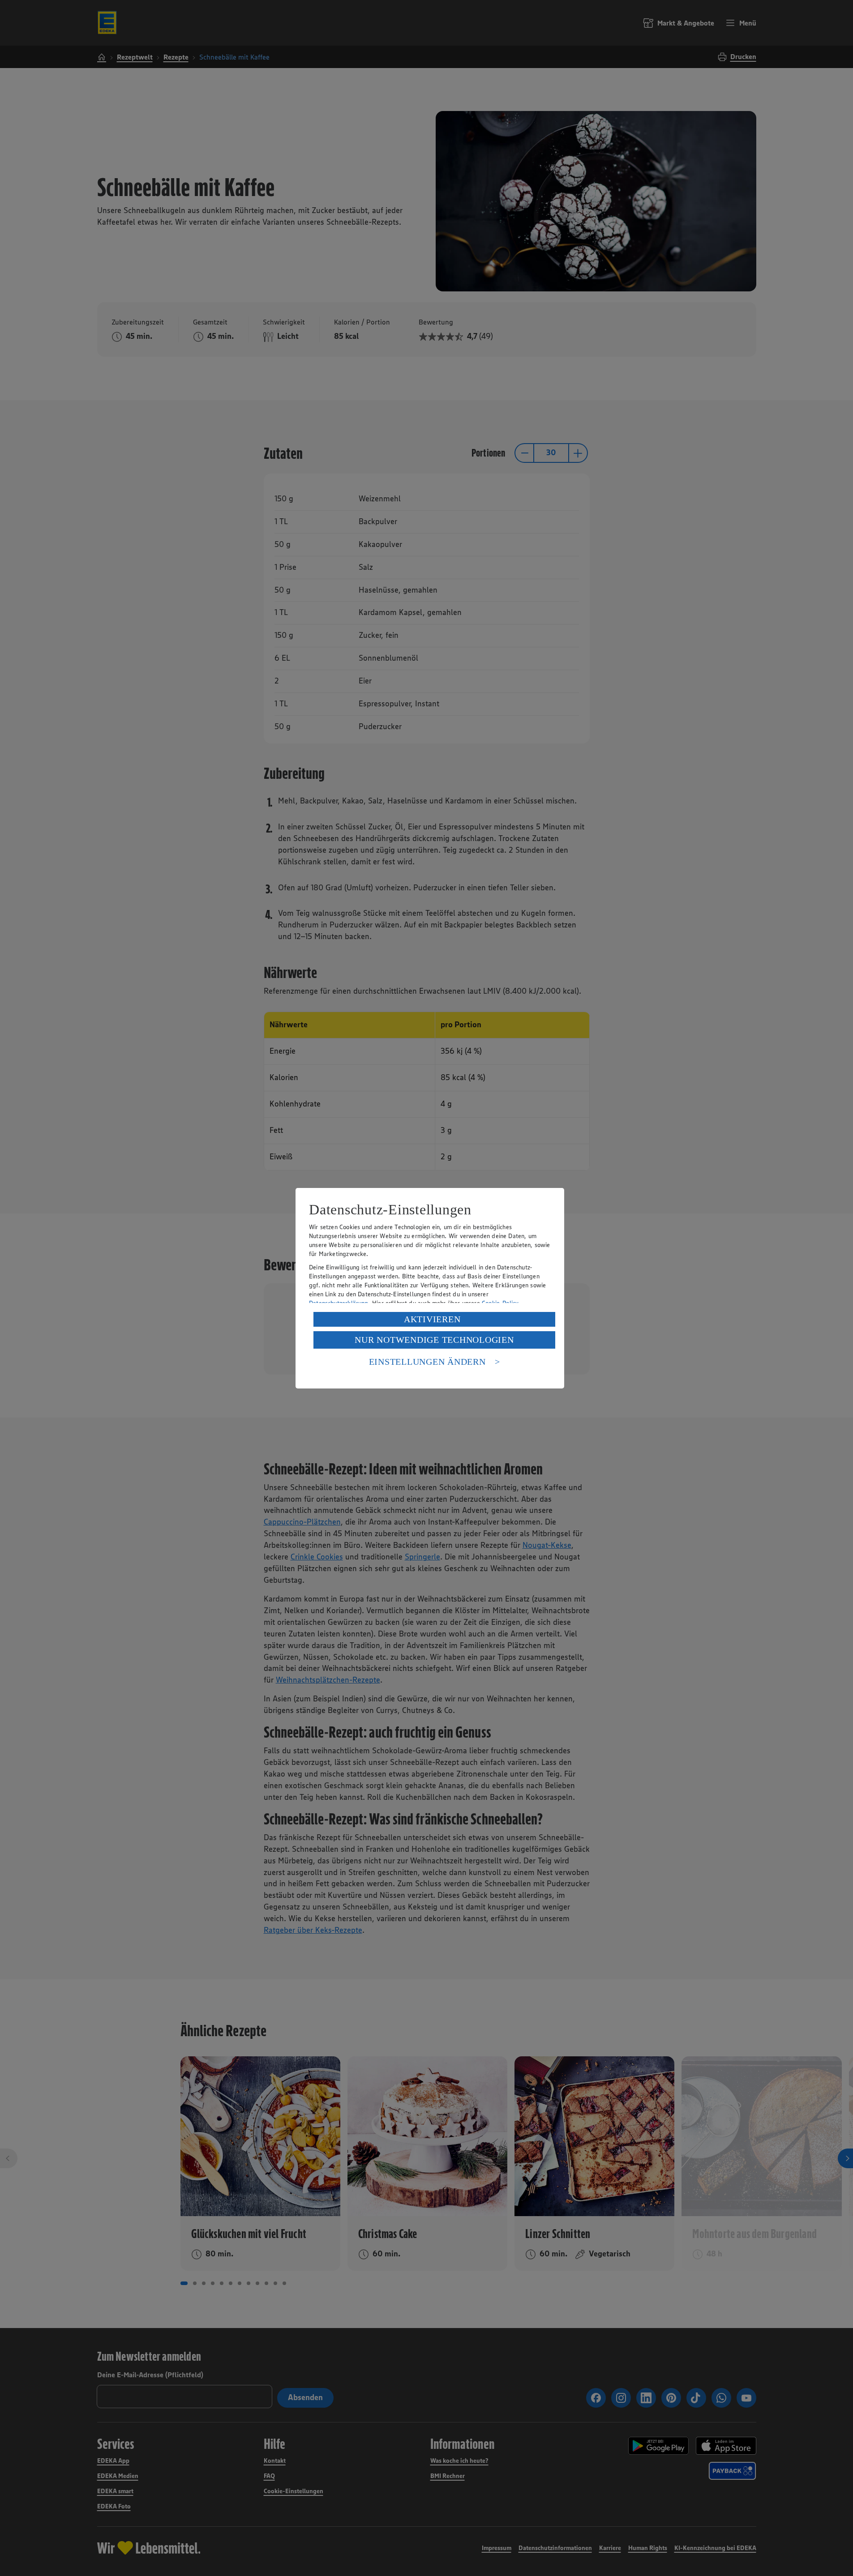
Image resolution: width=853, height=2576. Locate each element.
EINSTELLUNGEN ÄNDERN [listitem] (427, 1362)
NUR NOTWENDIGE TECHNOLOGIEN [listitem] (434, 1340)
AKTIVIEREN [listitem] (432, 1319)
